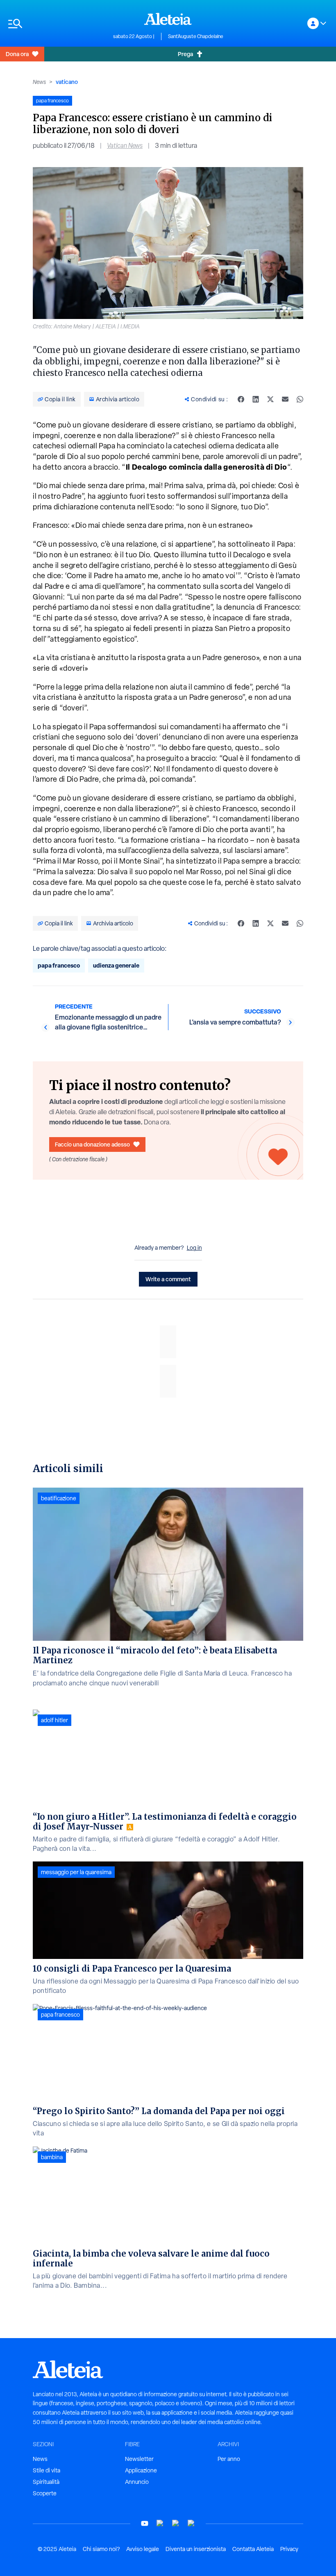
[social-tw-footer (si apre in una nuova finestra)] (176, 2523)
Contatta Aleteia (253, 2549)
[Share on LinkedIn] (256, 399)
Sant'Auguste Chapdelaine (196, 36)
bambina (52, 2157)
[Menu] (57, 24)
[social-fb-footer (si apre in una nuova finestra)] (160, 2523)
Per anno (229, 2459)
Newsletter (139, 2459)
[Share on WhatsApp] (300, 399)
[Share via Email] (285, 399)
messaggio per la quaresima (76, 1872)
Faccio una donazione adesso (92, 1144)
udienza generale (116, 965)
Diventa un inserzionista (196, 2549)
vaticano (67, 82)
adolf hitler (54, 1720)
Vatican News (125, 146)
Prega (185, 54)
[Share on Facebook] (241, 399)
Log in (194, 1248)
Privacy (289, 2549)
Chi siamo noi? (101, 2549)
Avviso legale (143, 2549)
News (39, 82)
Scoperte (45, 2493)
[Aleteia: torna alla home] (168, 19)
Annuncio (137, 2482)
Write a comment (168, 1279)
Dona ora (17, 54)
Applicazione (141, 2470)
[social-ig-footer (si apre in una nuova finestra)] (191, 2523)
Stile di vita (47, 2470)
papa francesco (59, 965)
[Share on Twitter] (270, 399)
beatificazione (59, 1498)
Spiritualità (46, 2482)
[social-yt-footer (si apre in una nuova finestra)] (145, 2523)
